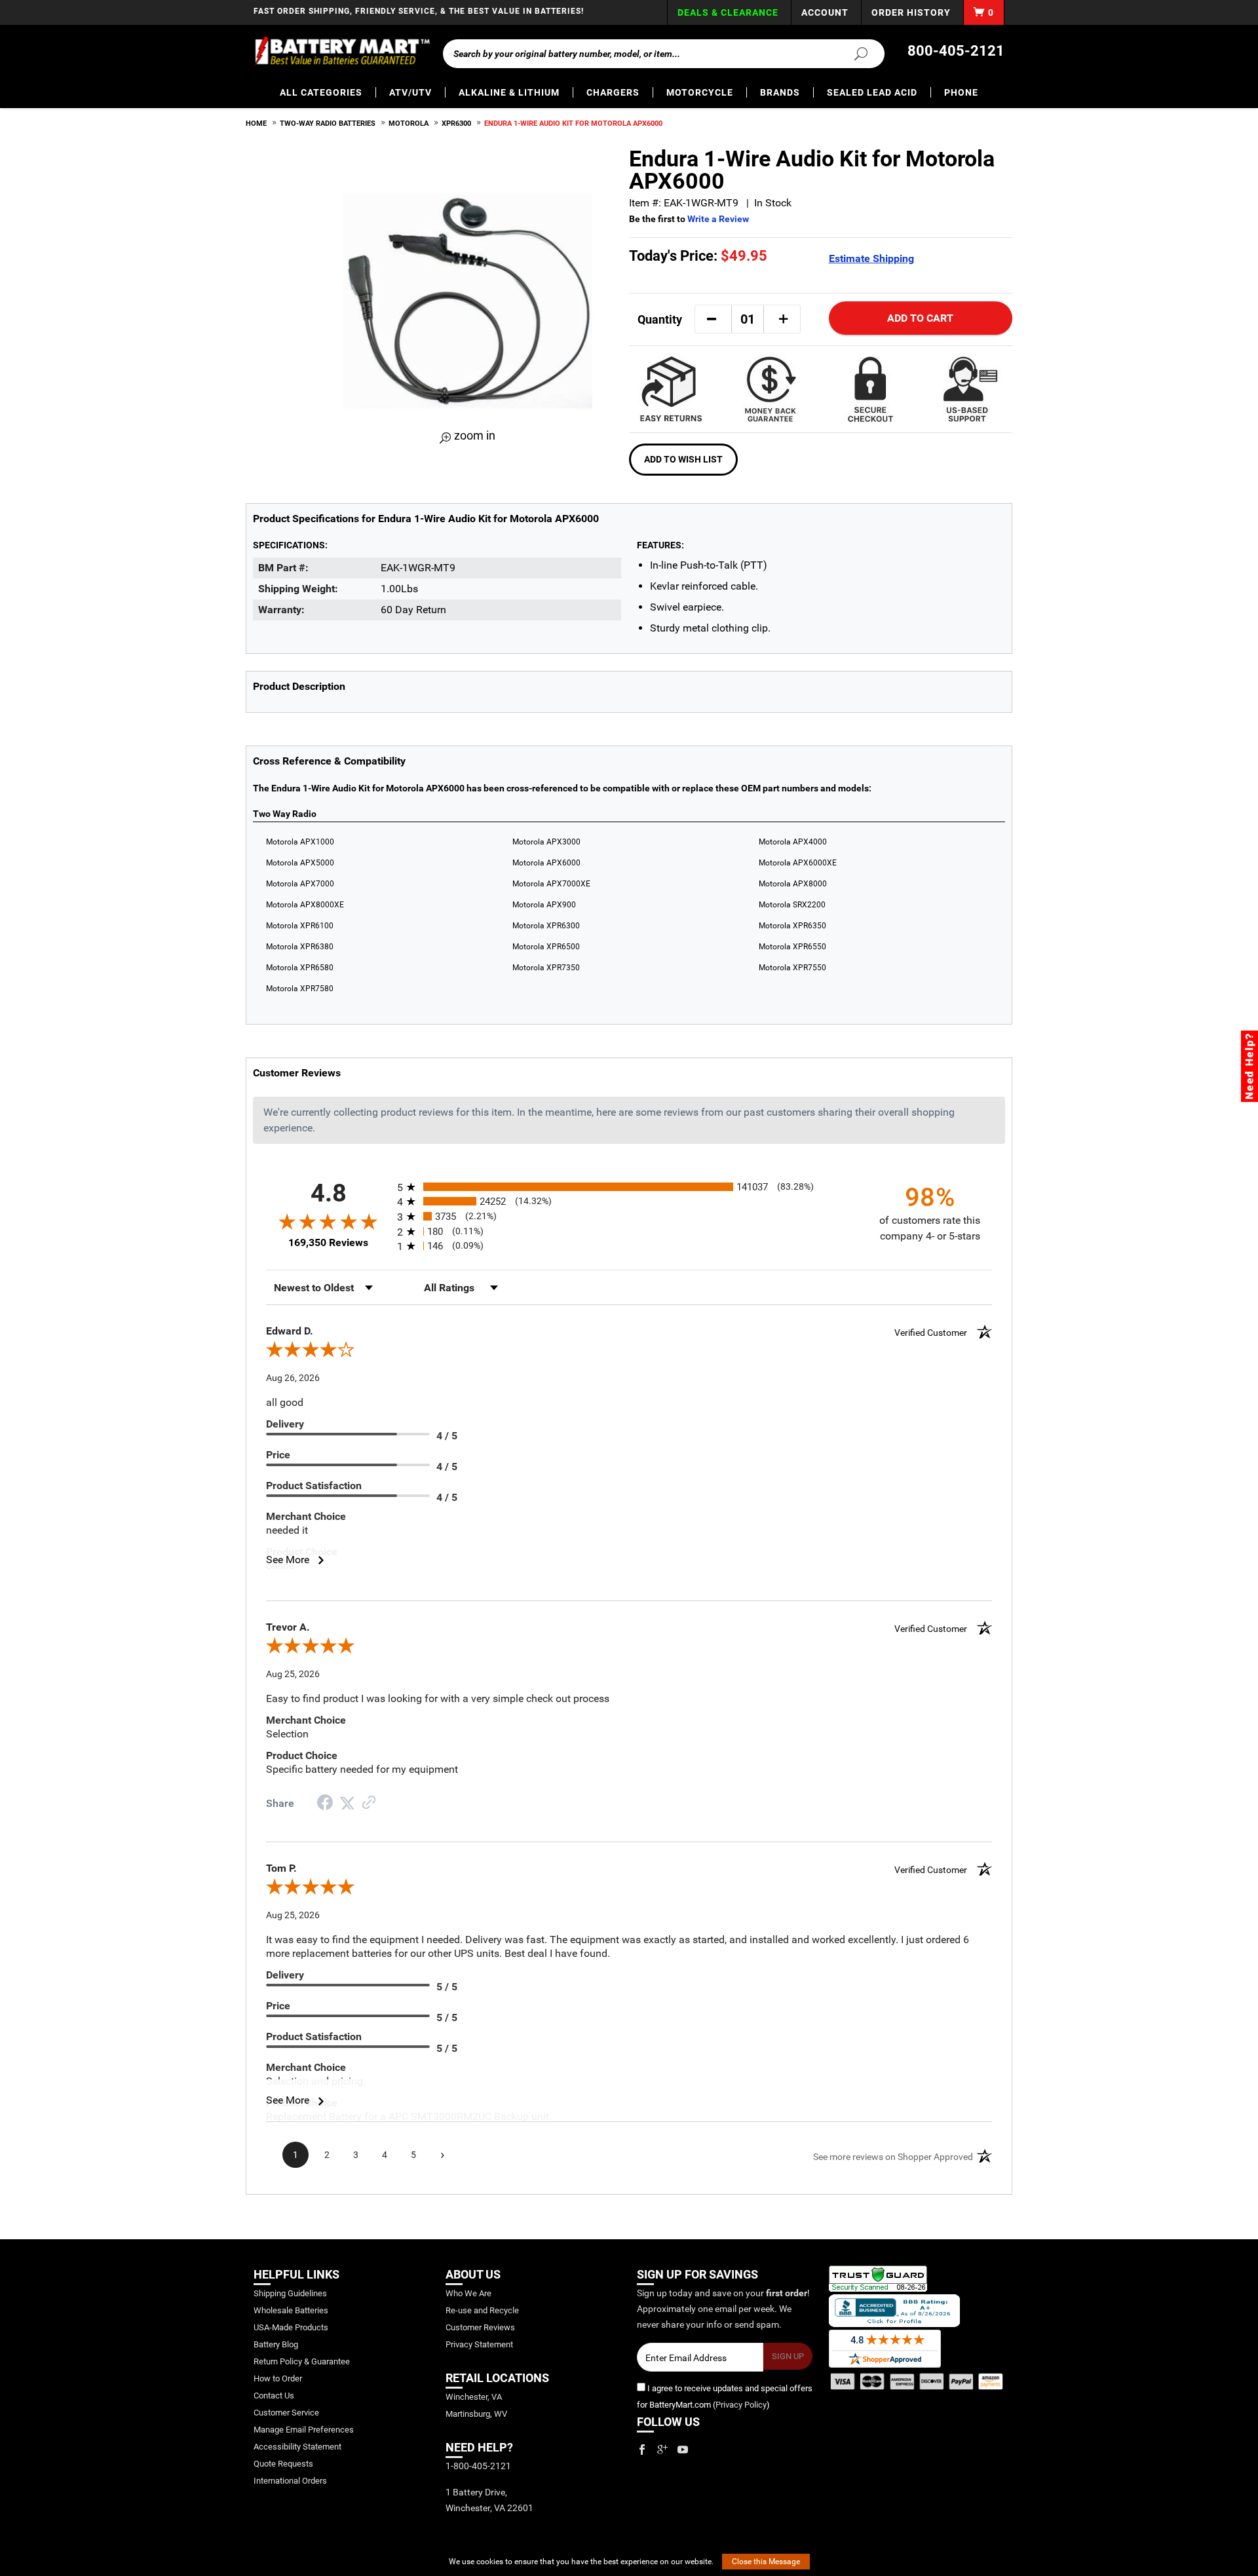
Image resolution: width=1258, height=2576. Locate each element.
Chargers (613, 92)
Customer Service (286, 2413)
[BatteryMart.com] (342, 51)
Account (825, 12)
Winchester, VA (474, 2397)
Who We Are (468, 2293)
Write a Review (718, 219)
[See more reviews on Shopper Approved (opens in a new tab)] (369, 1803)
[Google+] (662, 2450)
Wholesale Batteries (291, 2310)
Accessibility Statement (297, 2447)
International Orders (290, 2481)
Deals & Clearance (728, 12)
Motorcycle (700, 92)
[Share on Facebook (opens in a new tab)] (325, 1804)
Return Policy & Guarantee (302, 2361)
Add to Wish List (683, 459)
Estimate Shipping (871, 258)
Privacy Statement (479, 2344)
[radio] (629, 1187)
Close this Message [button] (766, 2562)
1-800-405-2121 (478, 2466)
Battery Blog (276, 2344)
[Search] (853, 53)
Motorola (409, 123)
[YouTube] (683, 2450)
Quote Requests (283, 2464)
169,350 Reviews (328, 1242)
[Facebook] (642, 2450)
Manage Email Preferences (304, 2430)
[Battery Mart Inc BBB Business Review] (894, 2310)
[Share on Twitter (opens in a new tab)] (347, 1803)
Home (256, 123)
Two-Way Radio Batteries (328, 123)
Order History (911, 12)
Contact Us (274, 2396)
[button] (712, 319)
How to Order (278, 2378)
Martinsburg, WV (476, 2414)
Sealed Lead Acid (872, 92)
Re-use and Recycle (482, 2310)
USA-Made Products (291, 2327)
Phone (961, 92)
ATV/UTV (410, 92)
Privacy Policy (741, 2405)
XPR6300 (456, 123)
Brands (780, 92)
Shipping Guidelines (290, 2293)
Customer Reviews (480, 2327)
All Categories (321, 92)
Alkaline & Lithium (509, 92)
